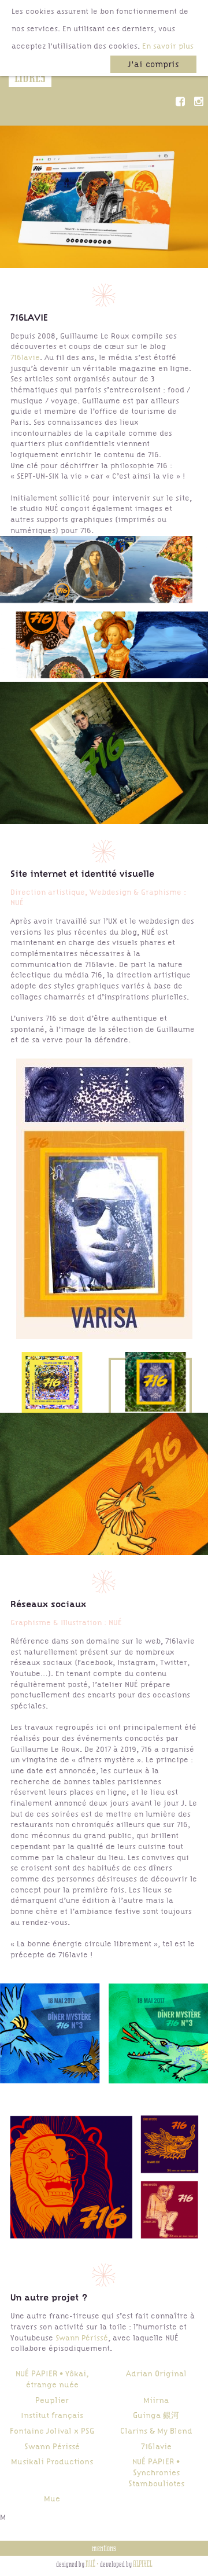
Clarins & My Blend (156, 2431)
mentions (104, 2548)
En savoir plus (168, 46)
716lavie (25, 357)
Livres (30, 77)
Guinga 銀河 (156, 2415)
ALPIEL (142, 2564)
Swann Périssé (82, 2338)
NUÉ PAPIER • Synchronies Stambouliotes (156, 2472)
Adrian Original (156, 2373)
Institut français (52, 2415)
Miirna (156, 2400)
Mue (52, 2498)
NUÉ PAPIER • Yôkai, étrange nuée (52, 2379)
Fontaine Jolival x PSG (52, 2431)
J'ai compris (153, 64)
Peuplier (52, 2400)
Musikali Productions (52, 2461)
